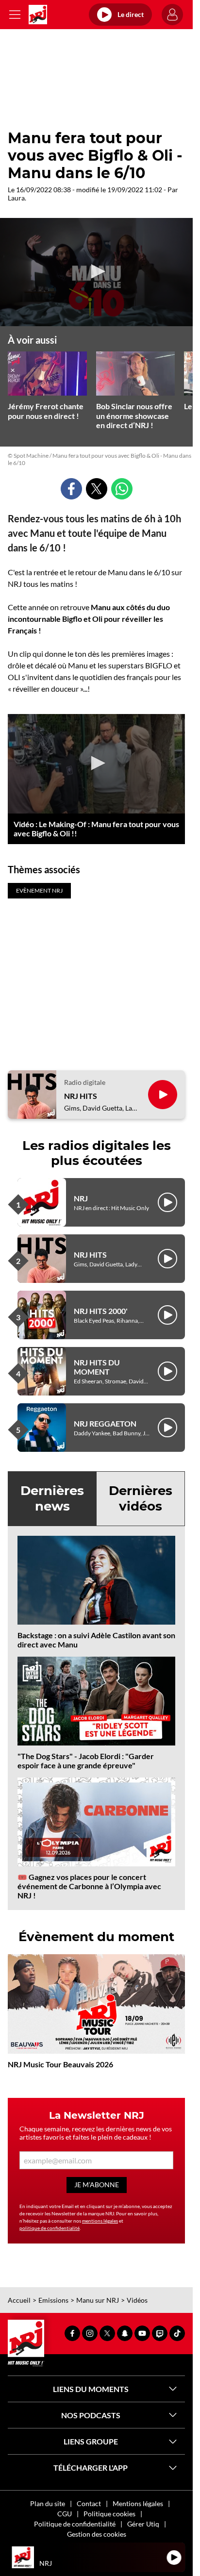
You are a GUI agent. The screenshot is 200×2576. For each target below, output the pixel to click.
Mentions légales (138, 2503)
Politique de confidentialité (75, 2524)
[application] (96, 272)
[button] (97, 271)
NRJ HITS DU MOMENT (97, 1367)
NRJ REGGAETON (105, 1423)
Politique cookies (109, 2514)
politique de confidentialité (50, 2228)
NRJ (81, 1198)
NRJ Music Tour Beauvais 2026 (60, 2064)
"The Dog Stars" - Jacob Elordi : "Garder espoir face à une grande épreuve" (86, 1761)
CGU (65, 2514)
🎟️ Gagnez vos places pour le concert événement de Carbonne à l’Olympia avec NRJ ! (89, 1886)
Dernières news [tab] (52, 1498)
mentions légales (100, 2221)
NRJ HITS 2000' (101, 1311)
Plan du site (48, 2503)
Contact (89, 2503)
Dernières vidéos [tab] (141, 1498)
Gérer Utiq (143, 2524)
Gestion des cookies (97, 2534)
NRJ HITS (81, 1096)
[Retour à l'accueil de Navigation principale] (38, 15)
